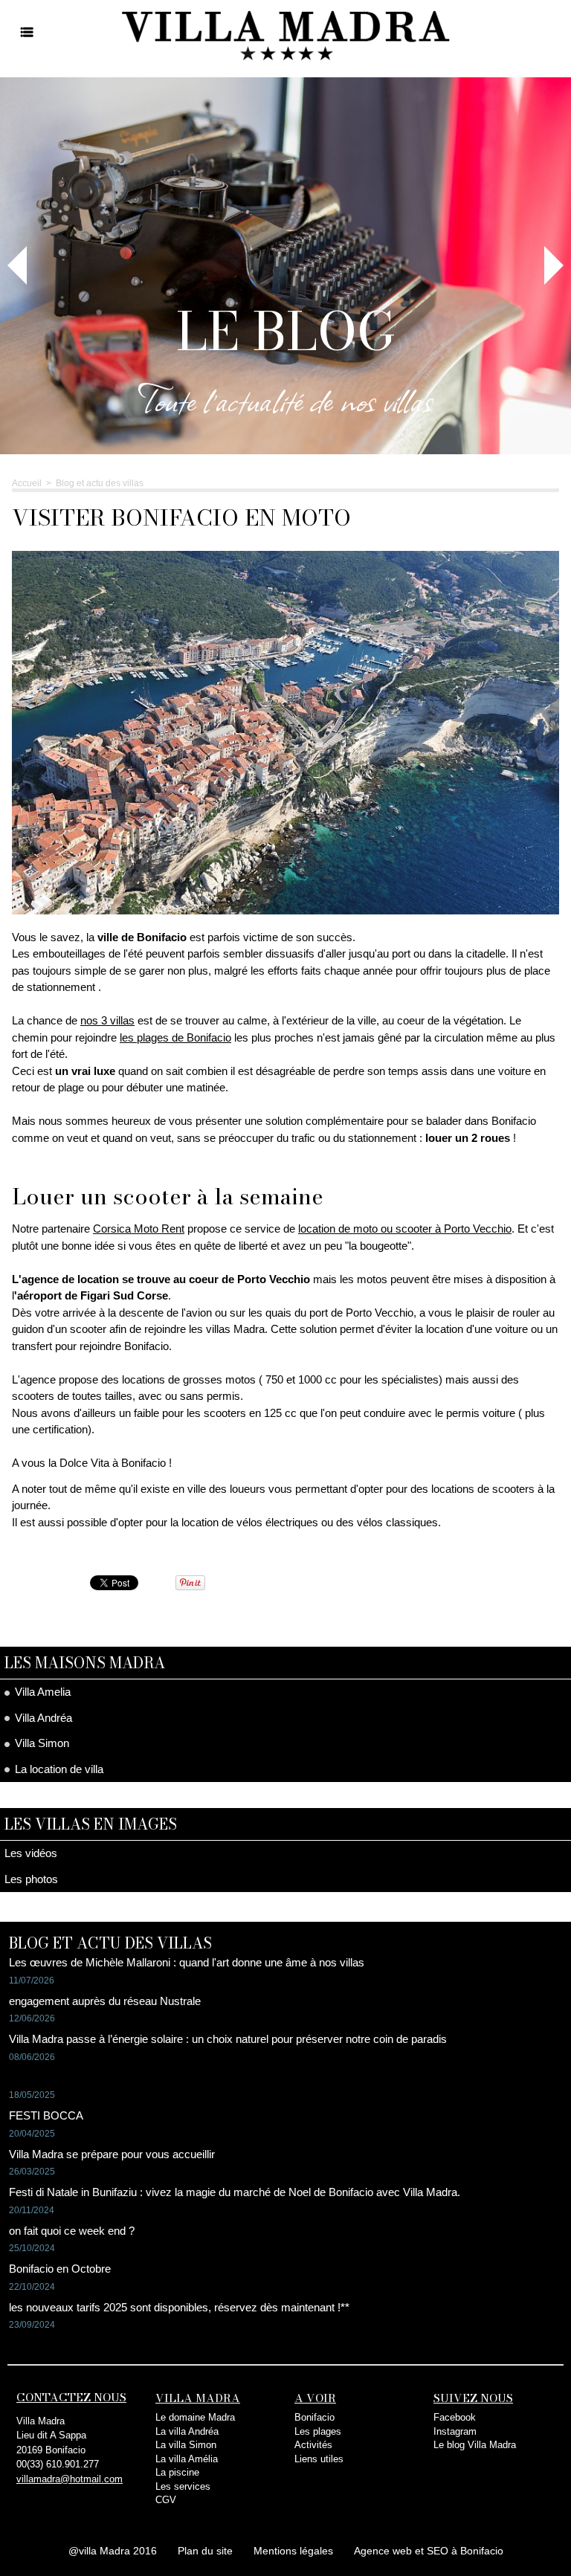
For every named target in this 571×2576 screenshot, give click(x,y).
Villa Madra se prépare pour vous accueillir (112, 2154)
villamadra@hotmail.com (70, 2479)
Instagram (455, 2431)
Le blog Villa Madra (475, 2445)
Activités (313, 2445)
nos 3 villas (107, 1020)
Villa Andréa (42, 1718)
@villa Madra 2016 (113, 2551)
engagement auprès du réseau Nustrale (105, 2001)
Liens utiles (319, 2459)
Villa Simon (41, 1743)
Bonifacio (314, 2417)
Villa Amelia (41, 1692)
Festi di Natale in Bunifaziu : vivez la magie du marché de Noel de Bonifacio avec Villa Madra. (235, 2192)
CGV (166, 2500)
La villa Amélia (187, 2459)
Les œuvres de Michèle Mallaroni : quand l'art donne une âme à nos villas (187, 1962)
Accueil (27, 483)
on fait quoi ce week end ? (72, 2231)
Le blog (286, 331)
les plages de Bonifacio (175, 1037)
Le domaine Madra (195, 2417)
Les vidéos (31, 1853)
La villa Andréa (187, 2431)
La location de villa (58, 1769)
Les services (183, 2486)
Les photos (31, 1879)
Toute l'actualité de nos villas (286, 399)
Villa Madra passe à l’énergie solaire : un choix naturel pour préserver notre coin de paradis (228, 2039)
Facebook (455, 2417)
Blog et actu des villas (100, 483)
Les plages (318, 2431)
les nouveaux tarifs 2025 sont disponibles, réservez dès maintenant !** (179, 2307)
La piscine (177, 2472)
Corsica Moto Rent (139, 1229)
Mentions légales (293, 2551)
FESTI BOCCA (46, 2115)
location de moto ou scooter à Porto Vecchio (405, 1229)
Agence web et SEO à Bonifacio (429, 2551)
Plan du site (205, 2551)
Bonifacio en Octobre (60, 2269)
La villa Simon (186, 2445)
